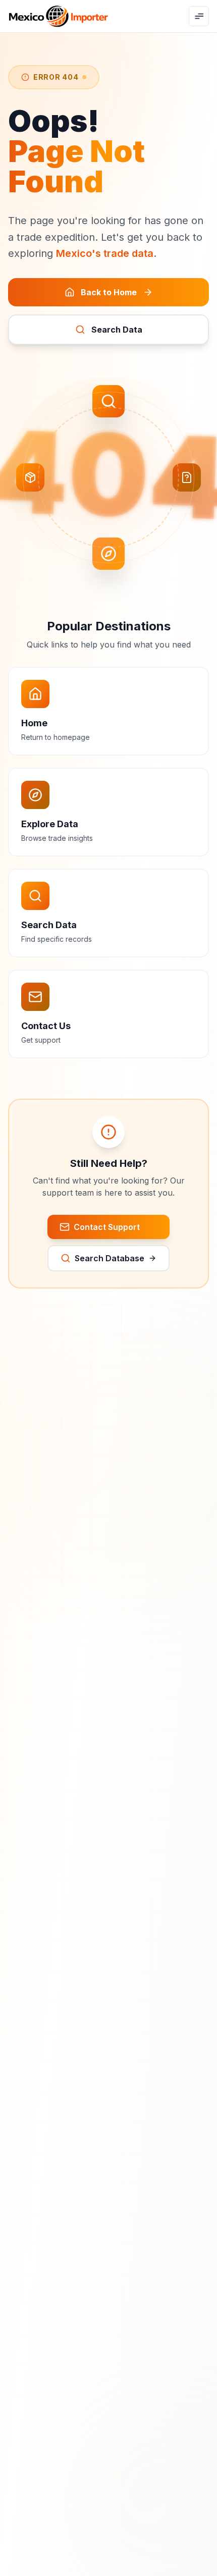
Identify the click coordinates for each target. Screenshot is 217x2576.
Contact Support (107, 1227)
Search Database (110, 1258)
